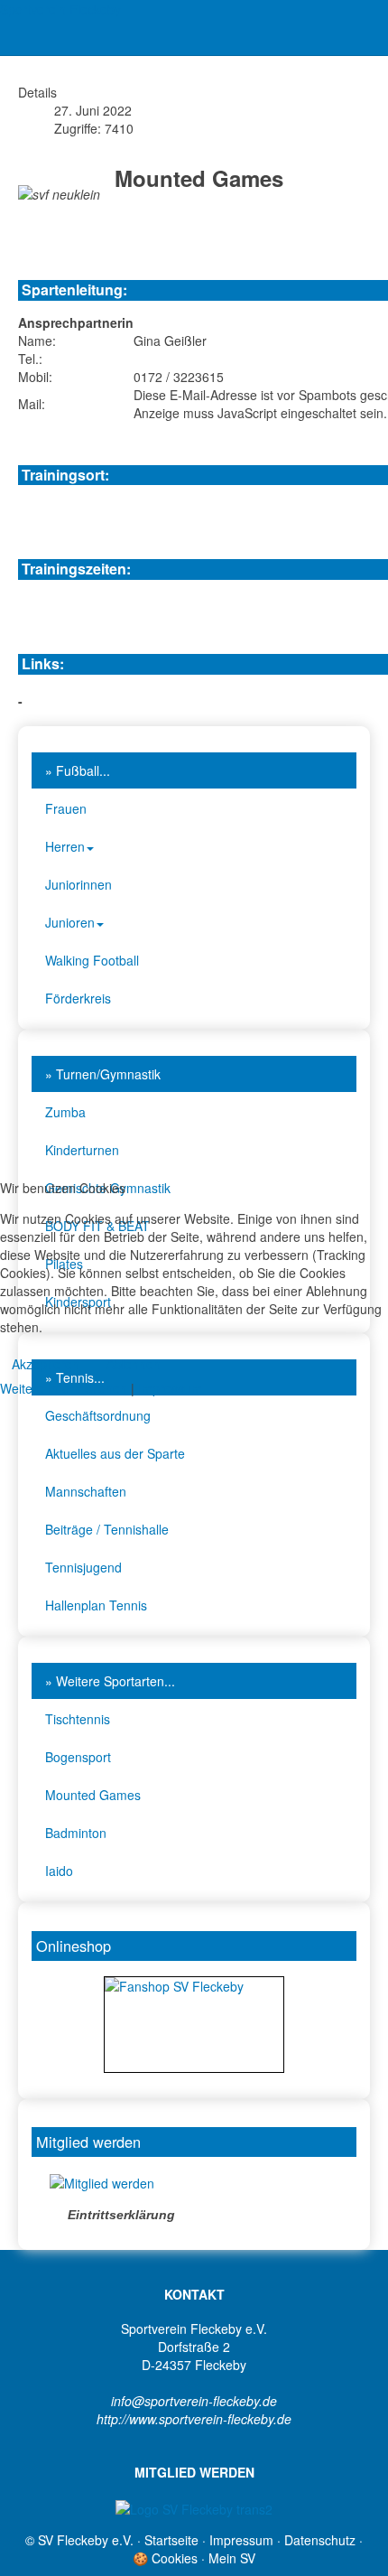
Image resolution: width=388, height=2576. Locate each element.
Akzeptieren (46, 1364)
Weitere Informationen (64, 1388)
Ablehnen (134, 1364)
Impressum (170, 1388)
